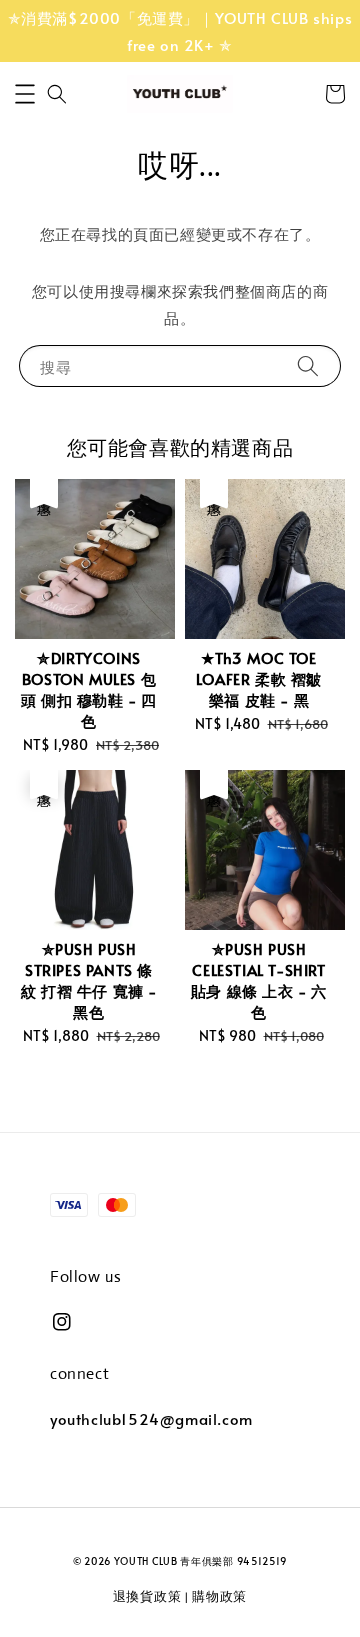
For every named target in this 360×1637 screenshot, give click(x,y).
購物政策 (219, 1596)
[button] (25, 94)
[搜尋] (308, 365)
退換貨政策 (147, 1596)
